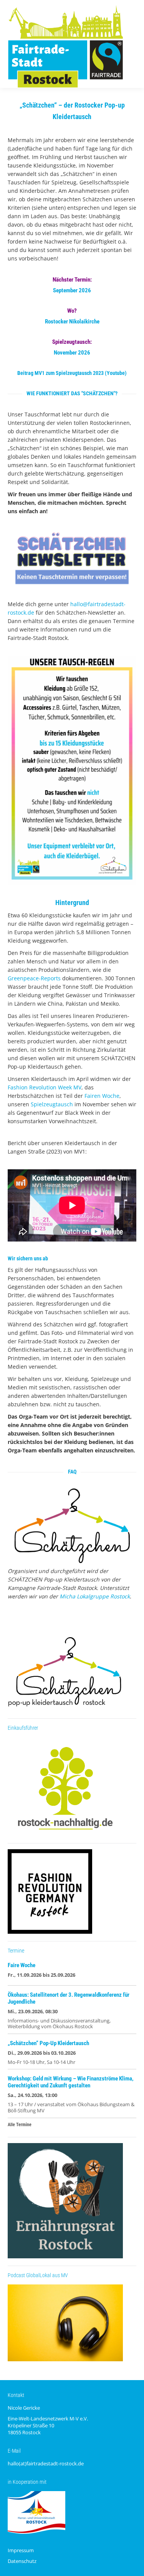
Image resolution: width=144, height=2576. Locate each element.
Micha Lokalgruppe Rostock (95, 1596)
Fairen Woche (102, 1096)
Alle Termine (20, 2125)
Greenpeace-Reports (34, 978)
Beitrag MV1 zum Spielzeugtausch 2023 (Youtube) (72, 373)
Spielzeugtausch (52, 1104)
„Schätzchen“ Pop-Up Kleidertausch (48, 2043)
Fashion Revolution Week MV (45, 1087)
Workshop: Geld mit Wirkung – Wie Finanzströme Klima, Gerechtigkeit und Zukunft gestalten (71, 2082)
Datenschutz (22, 2561)
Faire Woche (22, 1965)
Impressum (21, 2550)
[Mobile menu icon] (132, 44)
